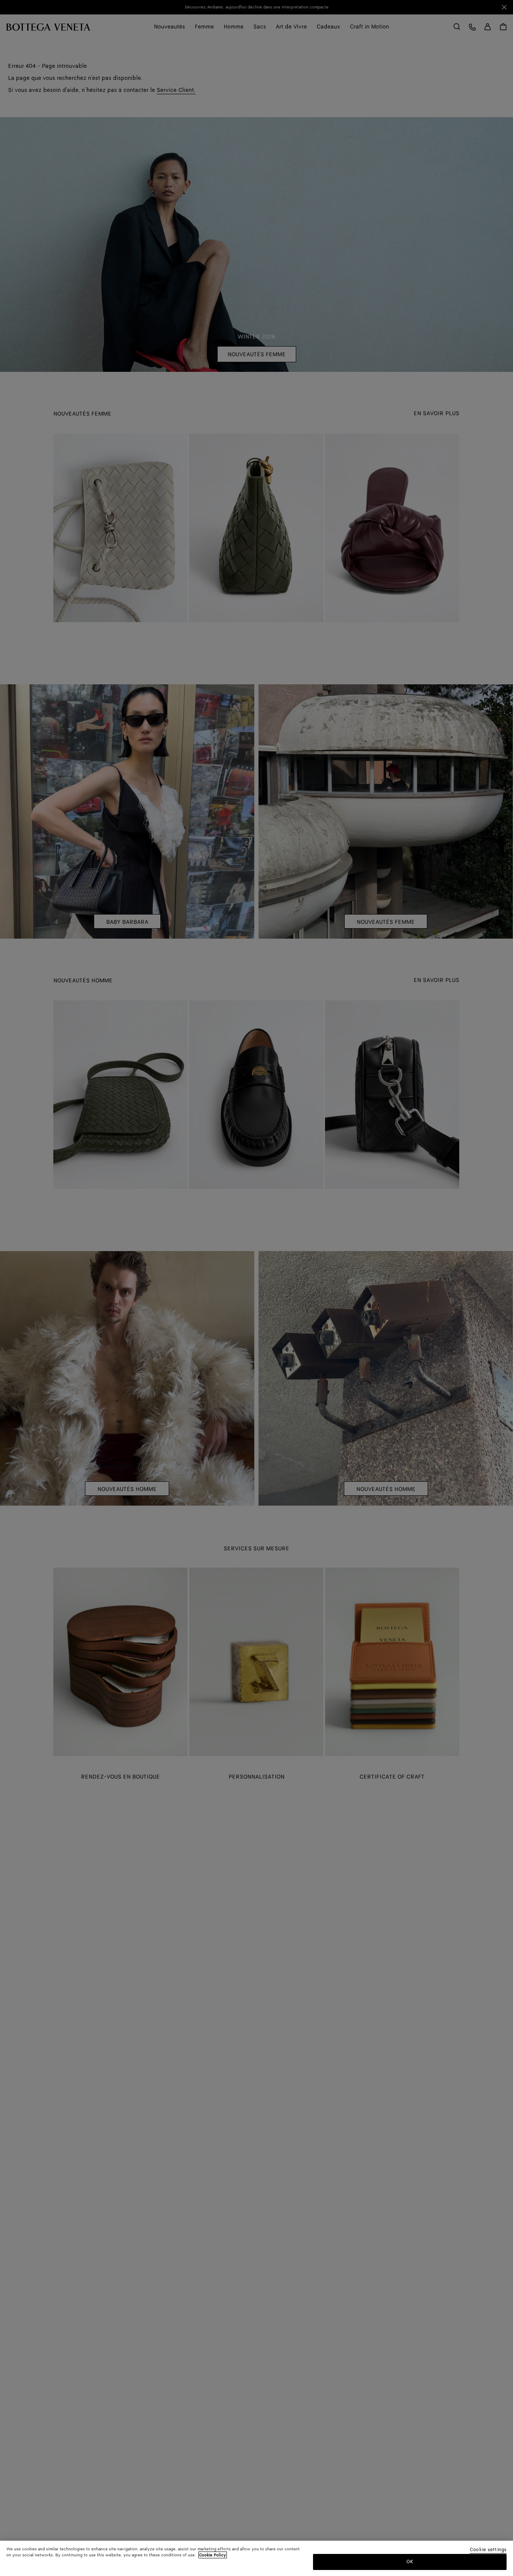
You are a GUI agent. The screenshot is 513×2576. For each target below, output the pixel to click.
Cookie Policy (213, 2555)
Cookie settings (488, 2550)
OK (410, 2561)
